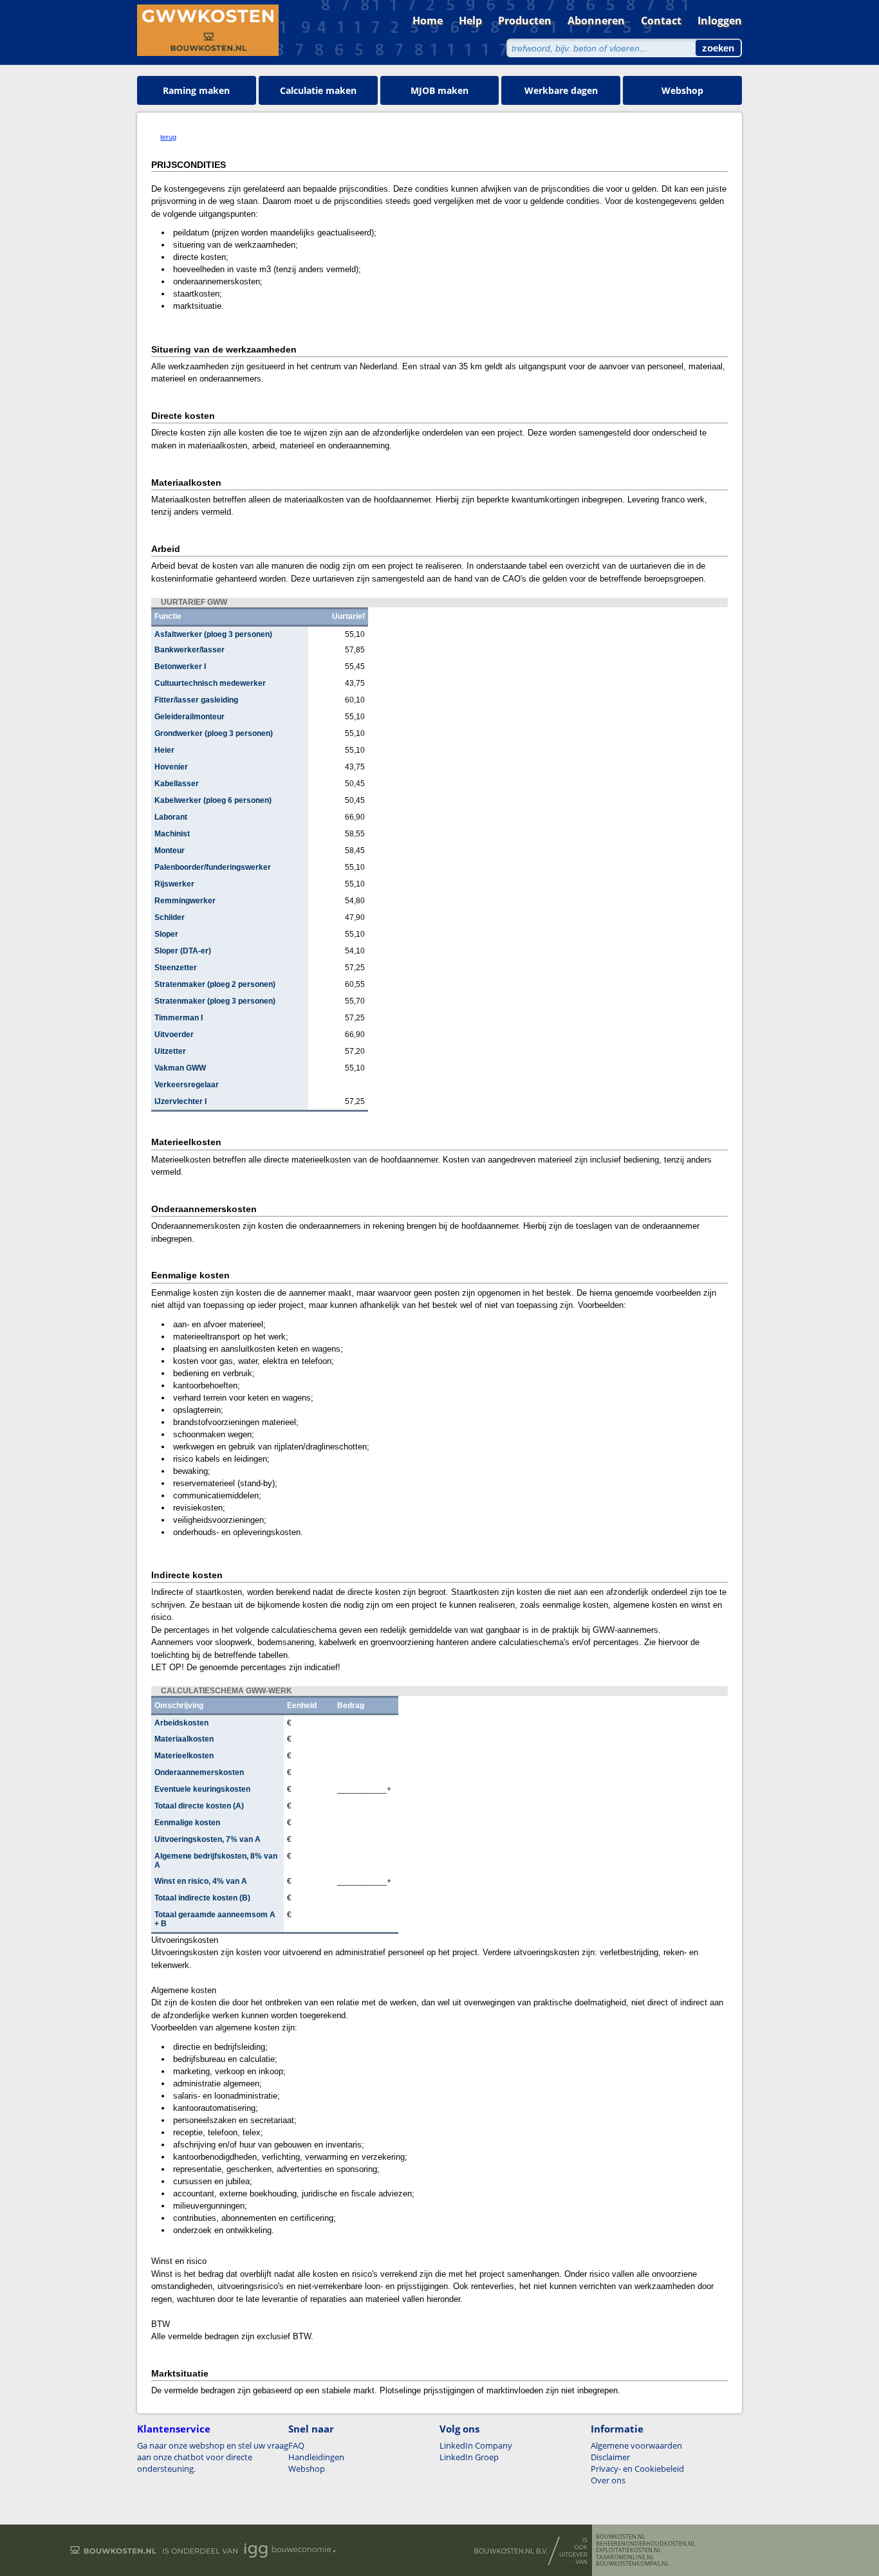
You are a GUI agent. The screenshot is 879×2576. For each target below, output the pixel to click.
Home (428, 21)
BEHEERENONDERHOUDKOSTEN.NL (646, 2544)
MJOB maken (439, 90)
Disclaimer (610, 2457)
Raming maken (196, 90)
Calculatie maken (318, 90)
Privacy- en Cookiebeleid (637, 2469)
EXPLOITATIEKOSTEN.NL (629, 2550)
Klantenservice (174, 2429)
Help (470, 21)
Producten (525, 21)
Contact (661, 21)
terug (168, 137)
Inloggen (720, 21)
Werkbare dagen (561, 90)
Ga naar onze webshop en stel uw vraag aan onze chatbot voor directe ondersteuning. (213, 2457)
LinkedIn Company (476, 2445)
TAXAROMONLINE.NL (625, 2557)
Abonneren (596, 21)
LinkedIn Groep (469, 2457)
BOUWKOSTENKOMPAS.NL (633, 2564)
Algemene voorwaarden (636, 2445)
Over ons (608, 2480)
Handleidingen (316, 2457)
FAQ (296, 2445)
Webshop (682, 90)
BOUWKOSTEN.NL (621, 2537)
